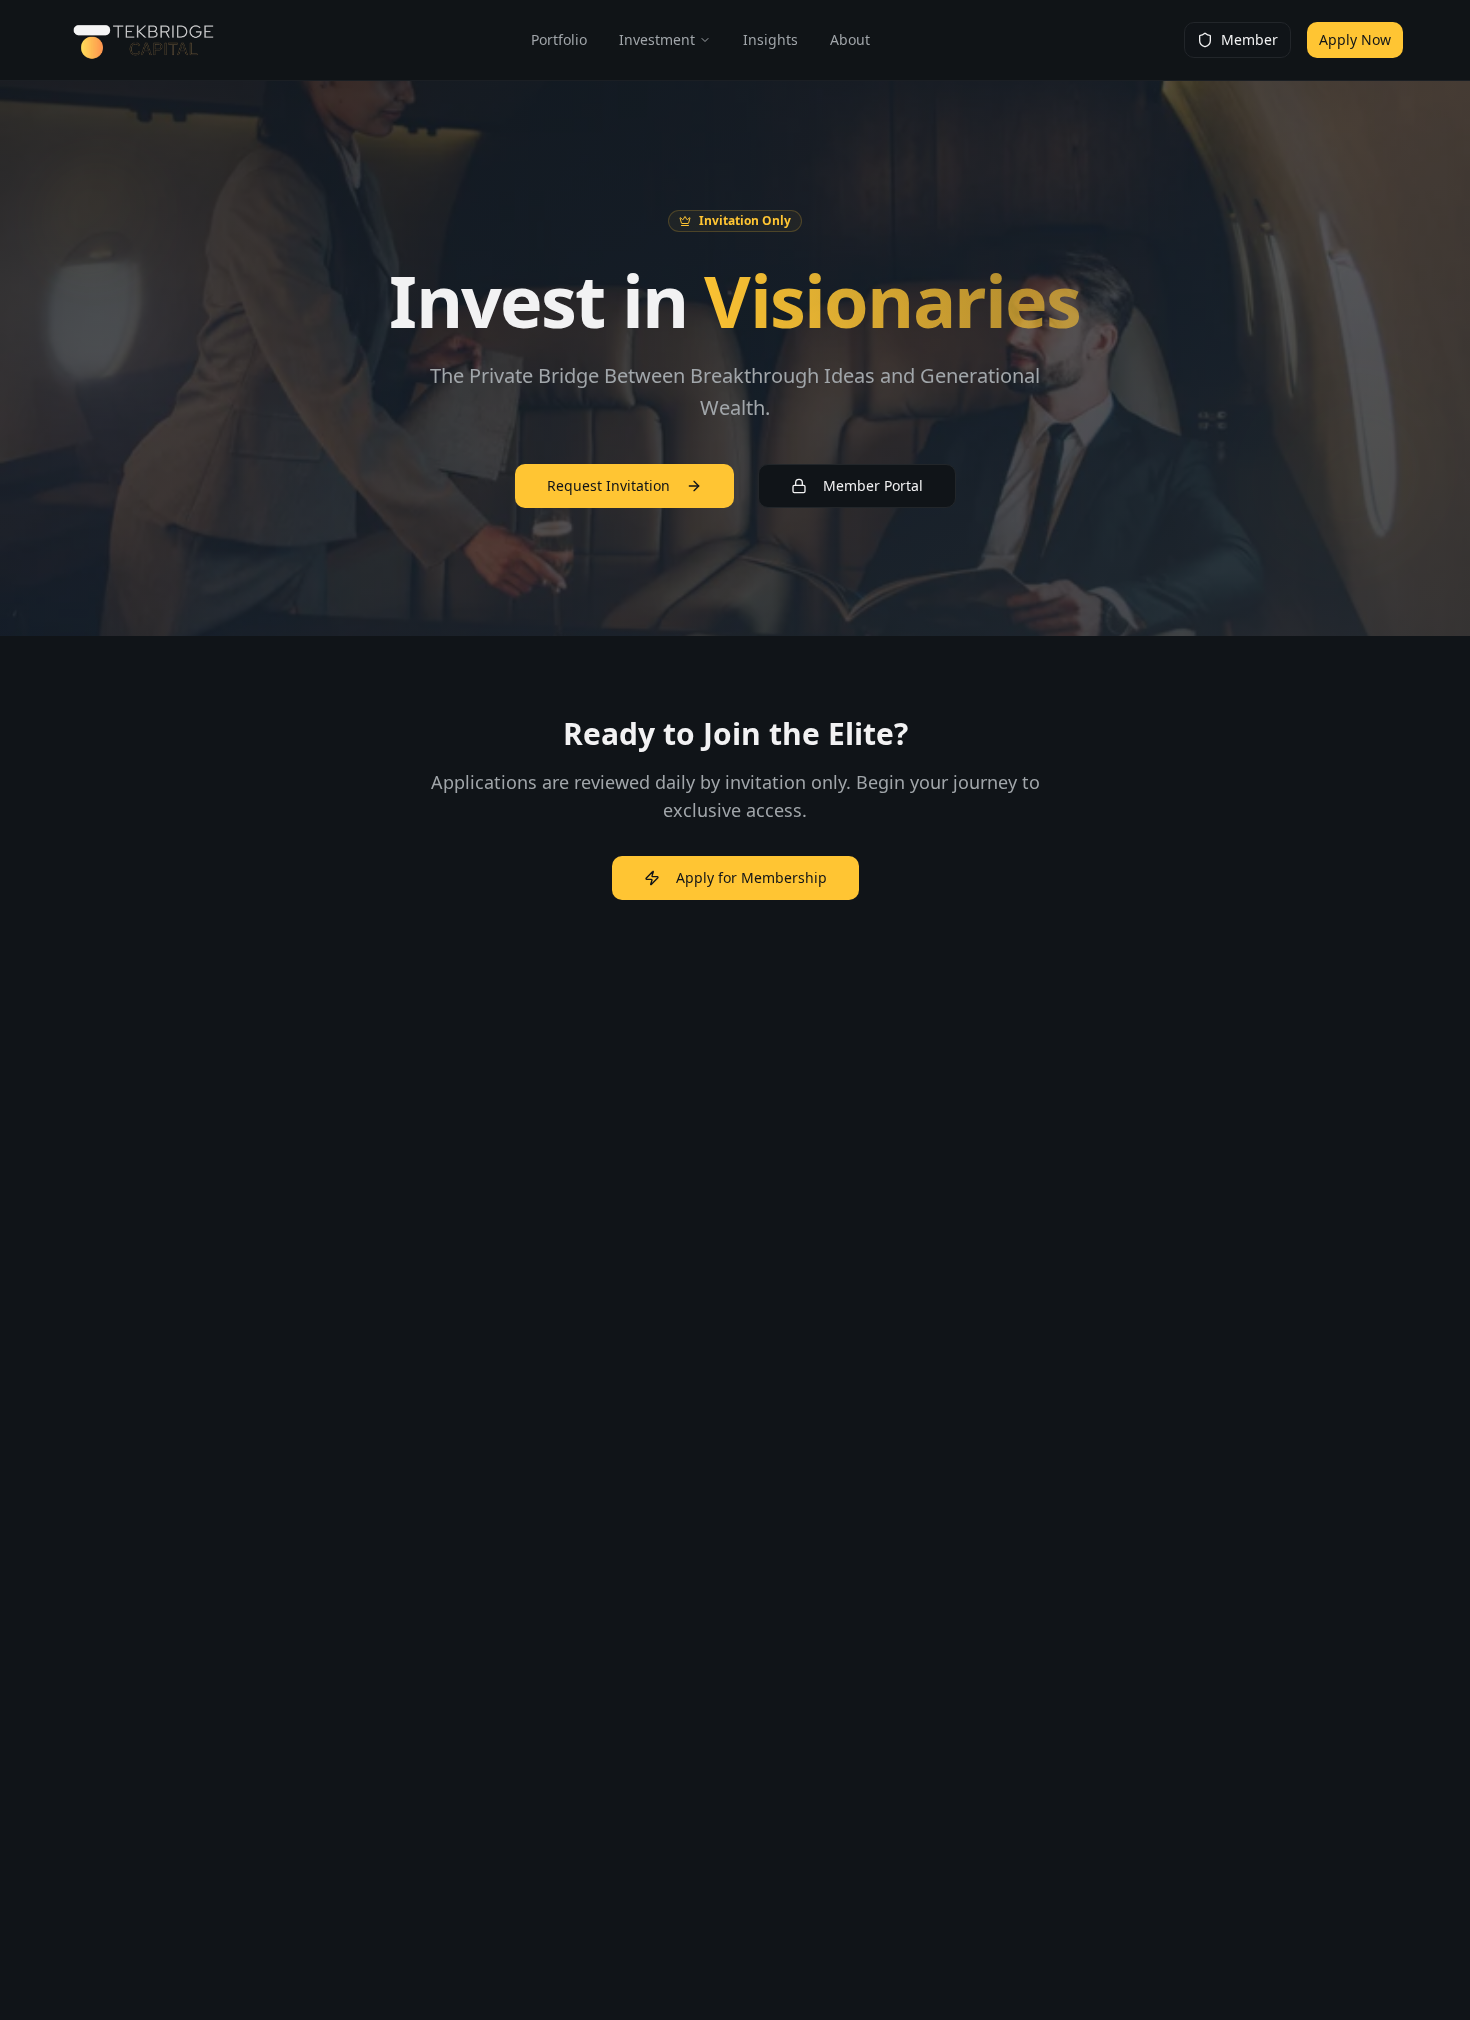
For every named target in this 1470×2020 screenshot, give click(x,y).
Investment (657, 39)
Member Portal (873, 485)
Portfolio (559, 39)
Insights (770, 39)
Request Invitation (608, 485)
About (850, 39)
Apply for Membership (751, 877)
